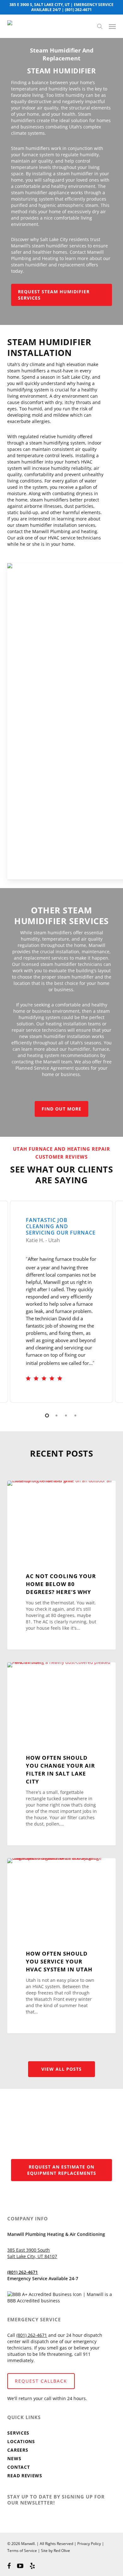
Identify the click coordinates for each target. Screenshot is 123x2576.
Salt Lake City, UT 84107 (32, 2256)
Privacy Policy (89, 2544)
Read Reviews (25, 2476)
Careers (18, 2450)
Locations (21, 2441)
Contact (18, 2467)
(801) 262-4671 (78, 10)
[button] (112, 26)
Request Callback (41, 2381)
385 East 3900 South (29, 2250)
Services (18, 2433)
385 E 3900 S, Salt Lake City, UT (40, 5)
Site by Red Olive (56, 2551)
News (14, 2458)
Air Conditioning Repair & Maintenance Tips (55, 1494)
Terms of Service (22, 2551)
